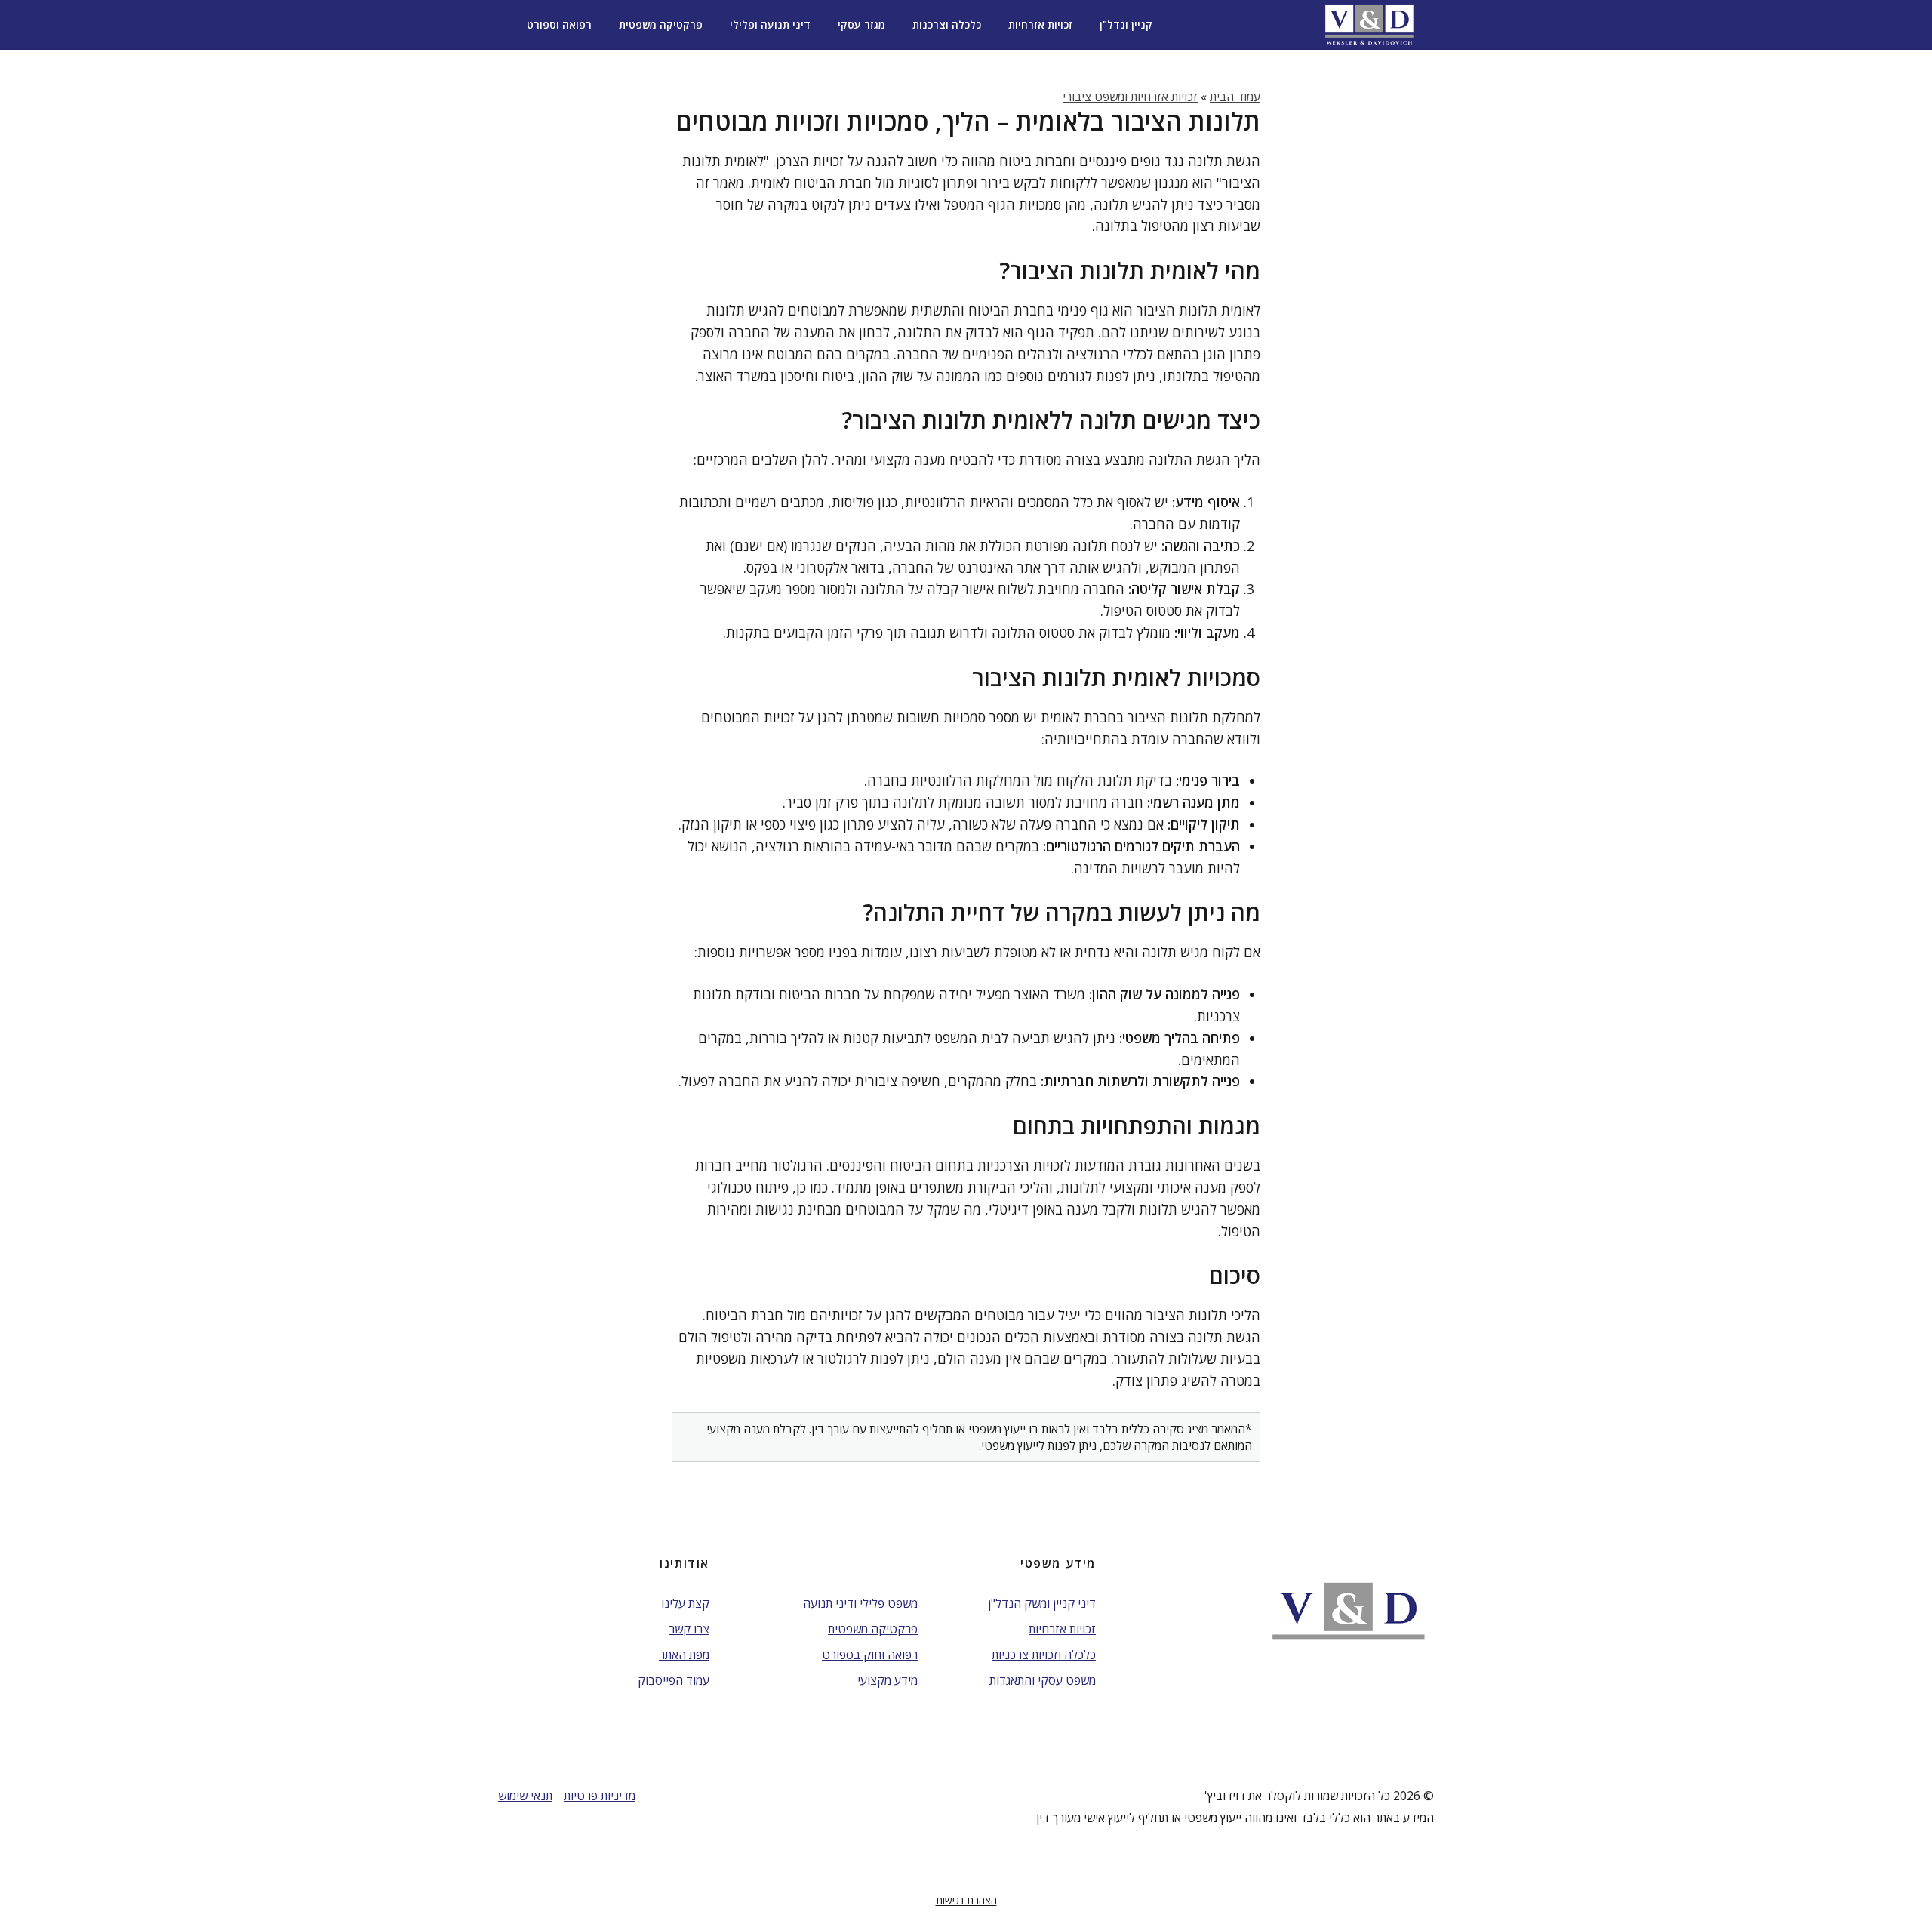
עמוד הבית (1235, 97)
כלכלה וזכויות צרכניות (1044, 1655)
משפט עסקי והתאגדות (1043, 1680)
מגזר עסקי (861, 25)
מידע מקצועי (888, 1680)
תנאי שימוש (525, 1796)
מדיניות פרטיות (600, 1796)
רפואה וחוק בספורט (870, 1655)
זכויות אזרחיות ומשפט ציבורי (1130, 97)
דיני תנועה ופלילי (770, 25)
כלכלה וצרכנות (947, 25)
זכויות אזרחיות (1040, 25)
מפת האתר (684, 1655)
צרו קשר (689, 1629)
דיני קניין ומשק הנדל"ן (1042, 1603)
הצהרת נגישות (966, 1900)
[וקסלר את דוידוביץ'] (1369, 25)
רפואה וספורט (559, 25)
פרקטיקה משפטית (661, 25)
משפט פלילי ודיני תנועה (860, 1603)
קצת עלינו (685, 1603)
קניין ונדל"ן (1126, 25)
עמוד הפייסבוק (674, 1680)
